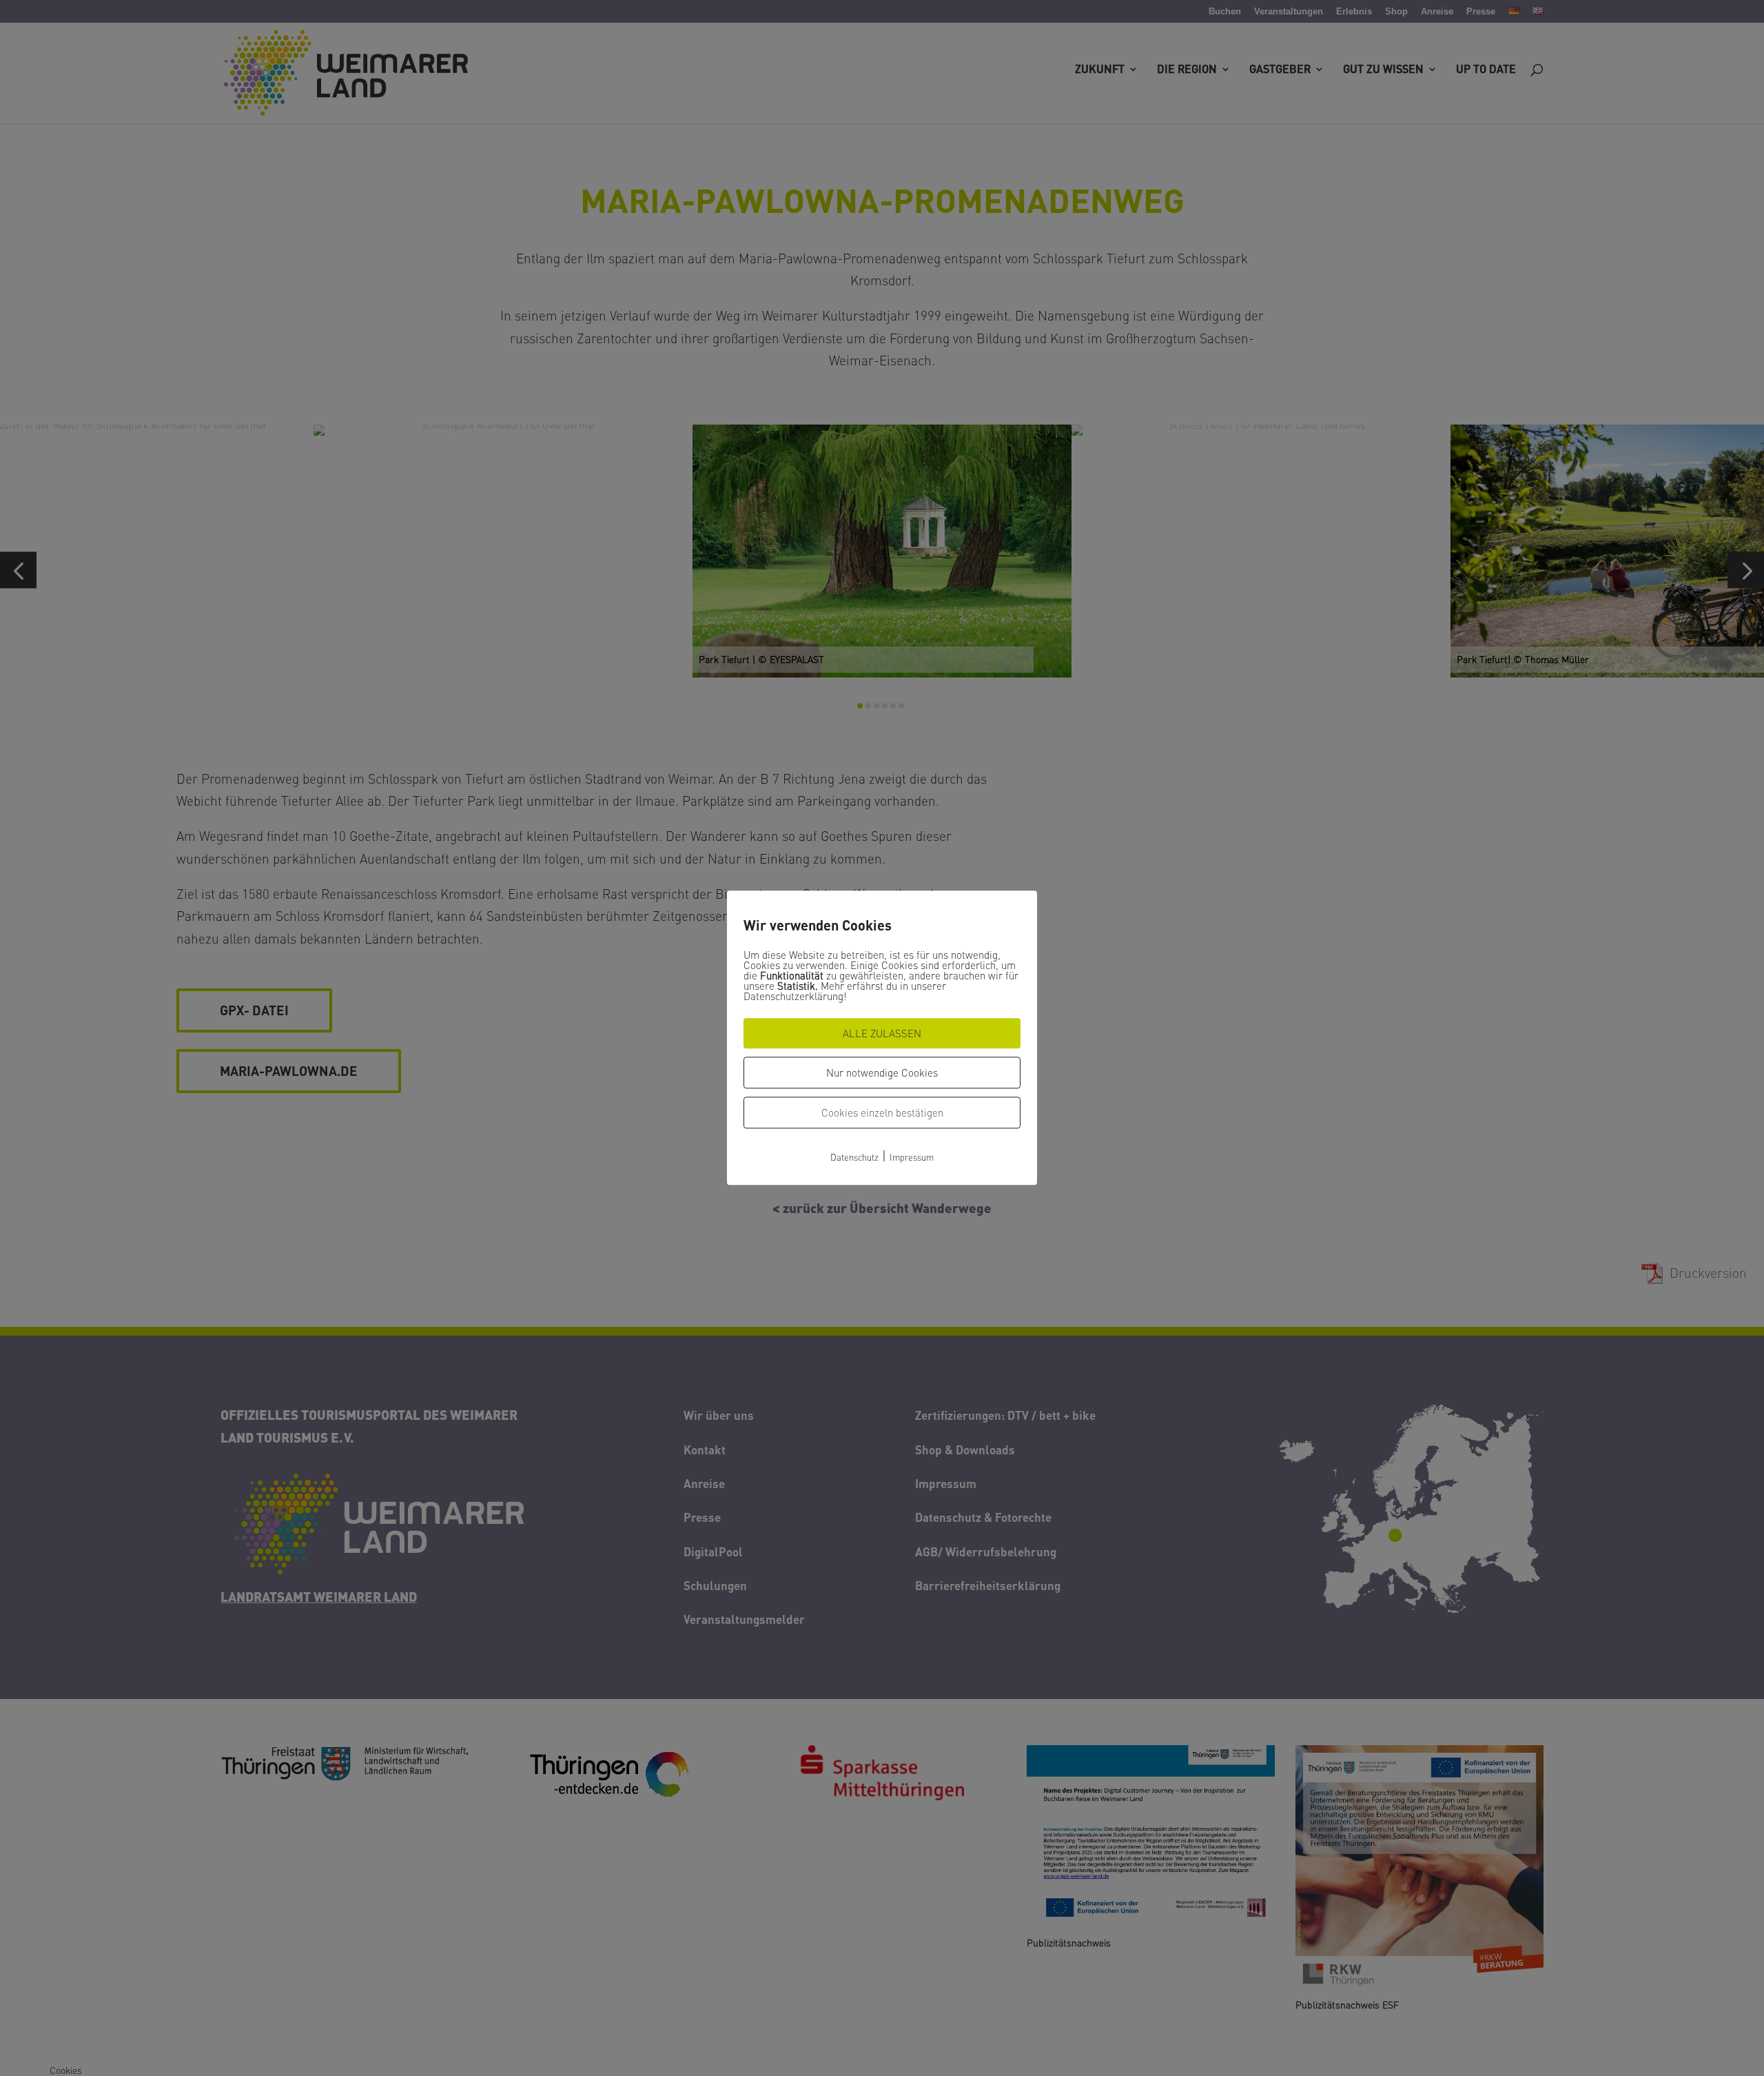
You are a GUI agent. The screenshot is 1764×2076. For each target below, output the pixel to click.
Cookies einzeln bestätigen (882, 1112)
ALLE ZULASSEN (882, 1033)
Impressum (912, 1157)
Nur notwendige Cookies (882, 1072)
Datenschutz (854, 1157)
